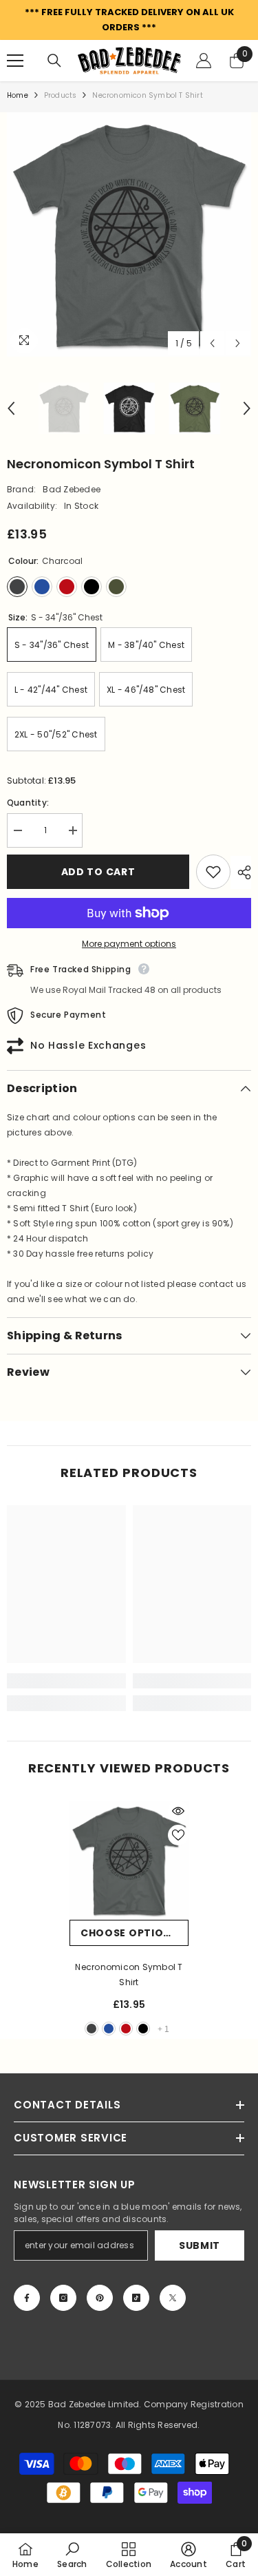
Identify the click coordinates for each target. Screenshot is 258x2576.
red (126, 2029)
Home (18, 95)
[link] (66, 1681)
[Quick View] (178, 1811)
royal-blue (109, 2029)
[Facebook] (27, 2298)
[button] (212, 343)
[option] (129, 234)
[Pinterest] (100, 2298)
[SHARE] (241, 872)
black (143, 2029)
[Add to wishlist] (213, 872)
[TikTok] (136, 2298)
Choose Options (129, 1933)
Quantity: (28, 803)
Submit (200, 2245)
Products (61, 95)
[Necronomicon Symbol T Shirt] (129, 1860)
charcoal (92, 2029)
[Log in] (204, 61)
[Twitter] (173, 2298)
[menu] (15, 61)
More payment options (129, 944)
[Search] (54, 61)
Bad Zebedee (72, 489)
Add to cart (98, 872)
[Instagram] (63, 2298)
